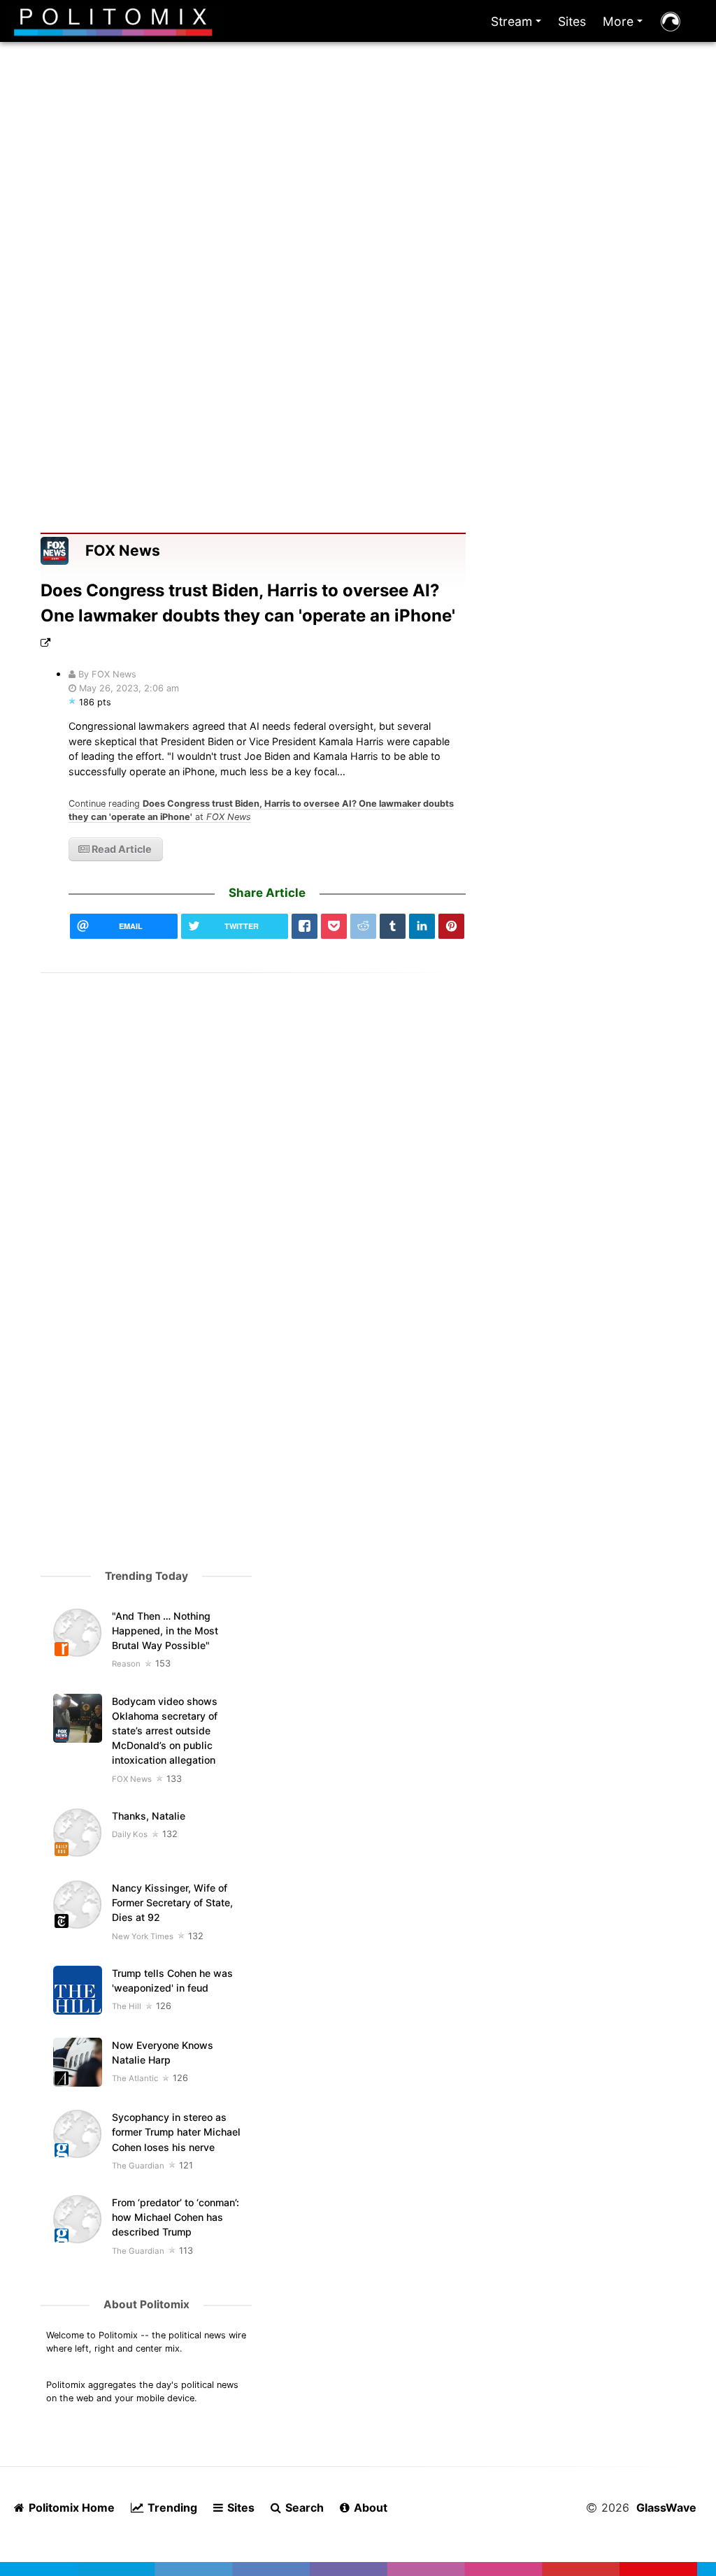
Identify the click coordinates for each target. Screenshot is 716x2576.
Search (303, 2507)
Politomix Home (70, 2507)
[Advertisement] (358, 208)
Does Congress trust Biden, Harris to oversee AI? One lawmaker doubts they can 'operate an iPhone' (248, 603)
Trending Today (146, 1576)
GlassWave (666, 2507)
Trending (171, 2507)
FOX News (123, 551)
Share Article (267, 893)
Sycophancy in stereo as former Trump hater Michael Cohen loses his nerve (176, 2132)
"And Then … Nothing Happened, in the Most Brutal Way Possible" (165, 1631)
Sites (572, 21)
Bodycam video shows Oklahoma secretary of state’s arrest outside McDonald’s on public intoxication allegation (165, 1730)
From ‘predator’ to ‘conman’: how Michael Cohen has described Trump (176, 2217)
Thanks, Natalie (149, 1816)
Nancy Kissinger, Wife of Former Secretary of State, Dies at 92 (172, 1902)
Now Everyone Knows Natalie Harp (163, 2052)
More (625, 25)
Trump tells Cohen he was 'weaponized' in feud (172, 1980)
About (369, 2507)
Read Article (121, 849)
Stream (519, 25)
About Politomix (146, 2304)
